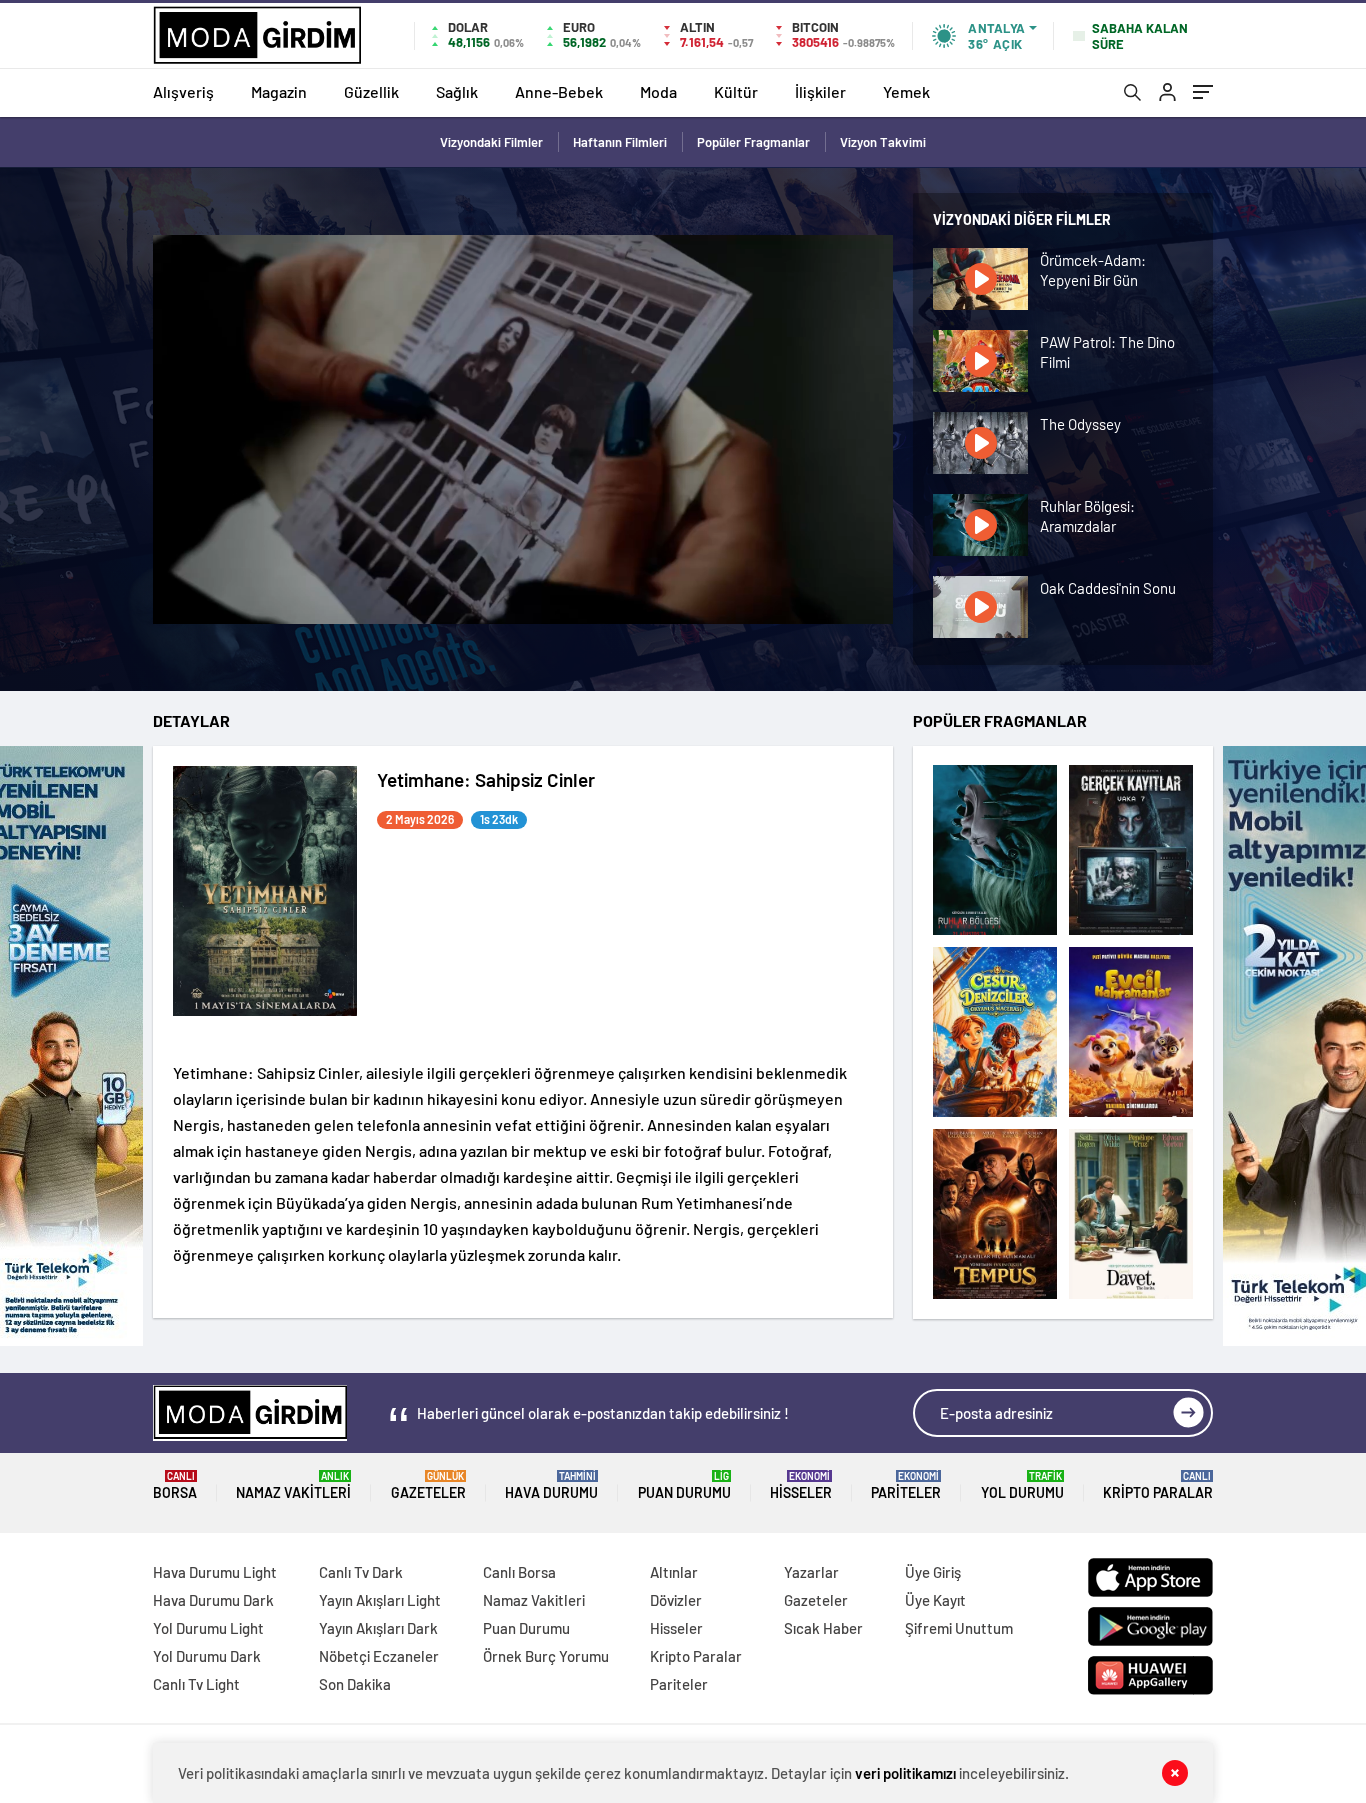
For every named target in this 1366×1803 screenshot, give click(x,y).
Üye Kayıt (935, 1600)
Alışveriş (183, 91)
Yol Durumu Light (208, 1628)
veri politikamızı (905, 1773)
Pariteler (906, 1485)
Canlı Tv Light (196, 1684)
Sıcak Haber (823, 1628)
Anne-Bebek (559, 91)
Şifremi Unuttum (959, 1628)
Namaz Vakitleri (293, 1485)
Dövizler (676, 1600)
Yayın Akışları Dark (378, 1628)
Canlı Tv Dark (361, 1572)
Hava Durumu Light (215, 1572)
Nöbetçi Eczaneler (379, 1656)
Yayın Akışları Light (380, 1600)
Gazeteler (428, 1485)
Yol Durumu (1022, 1485)
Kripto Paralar (1158, 1485)
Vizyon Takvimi (883, 142)
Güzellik (371, 91)
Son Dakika (355, 1684)
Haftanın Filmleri (620, 142)
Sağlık (457, 91)
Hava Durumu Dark (213, 1600)
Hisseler (801, 1485)
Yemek (906, 91)
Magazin (279, 91)
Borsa (175, 1485)
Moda (658, 91)
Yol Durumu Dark (207, 1656)
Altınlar (674, 1572)
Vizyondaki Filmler (491, 142)
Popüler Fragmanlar (753, 142)
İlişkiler (820, 91)
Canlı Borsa (519, 1572)
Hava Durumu (551, 1485)
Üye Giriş (933, 1572)
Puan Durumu (684, 1485)
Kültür (736, 91)
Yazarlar (811, 1572)
